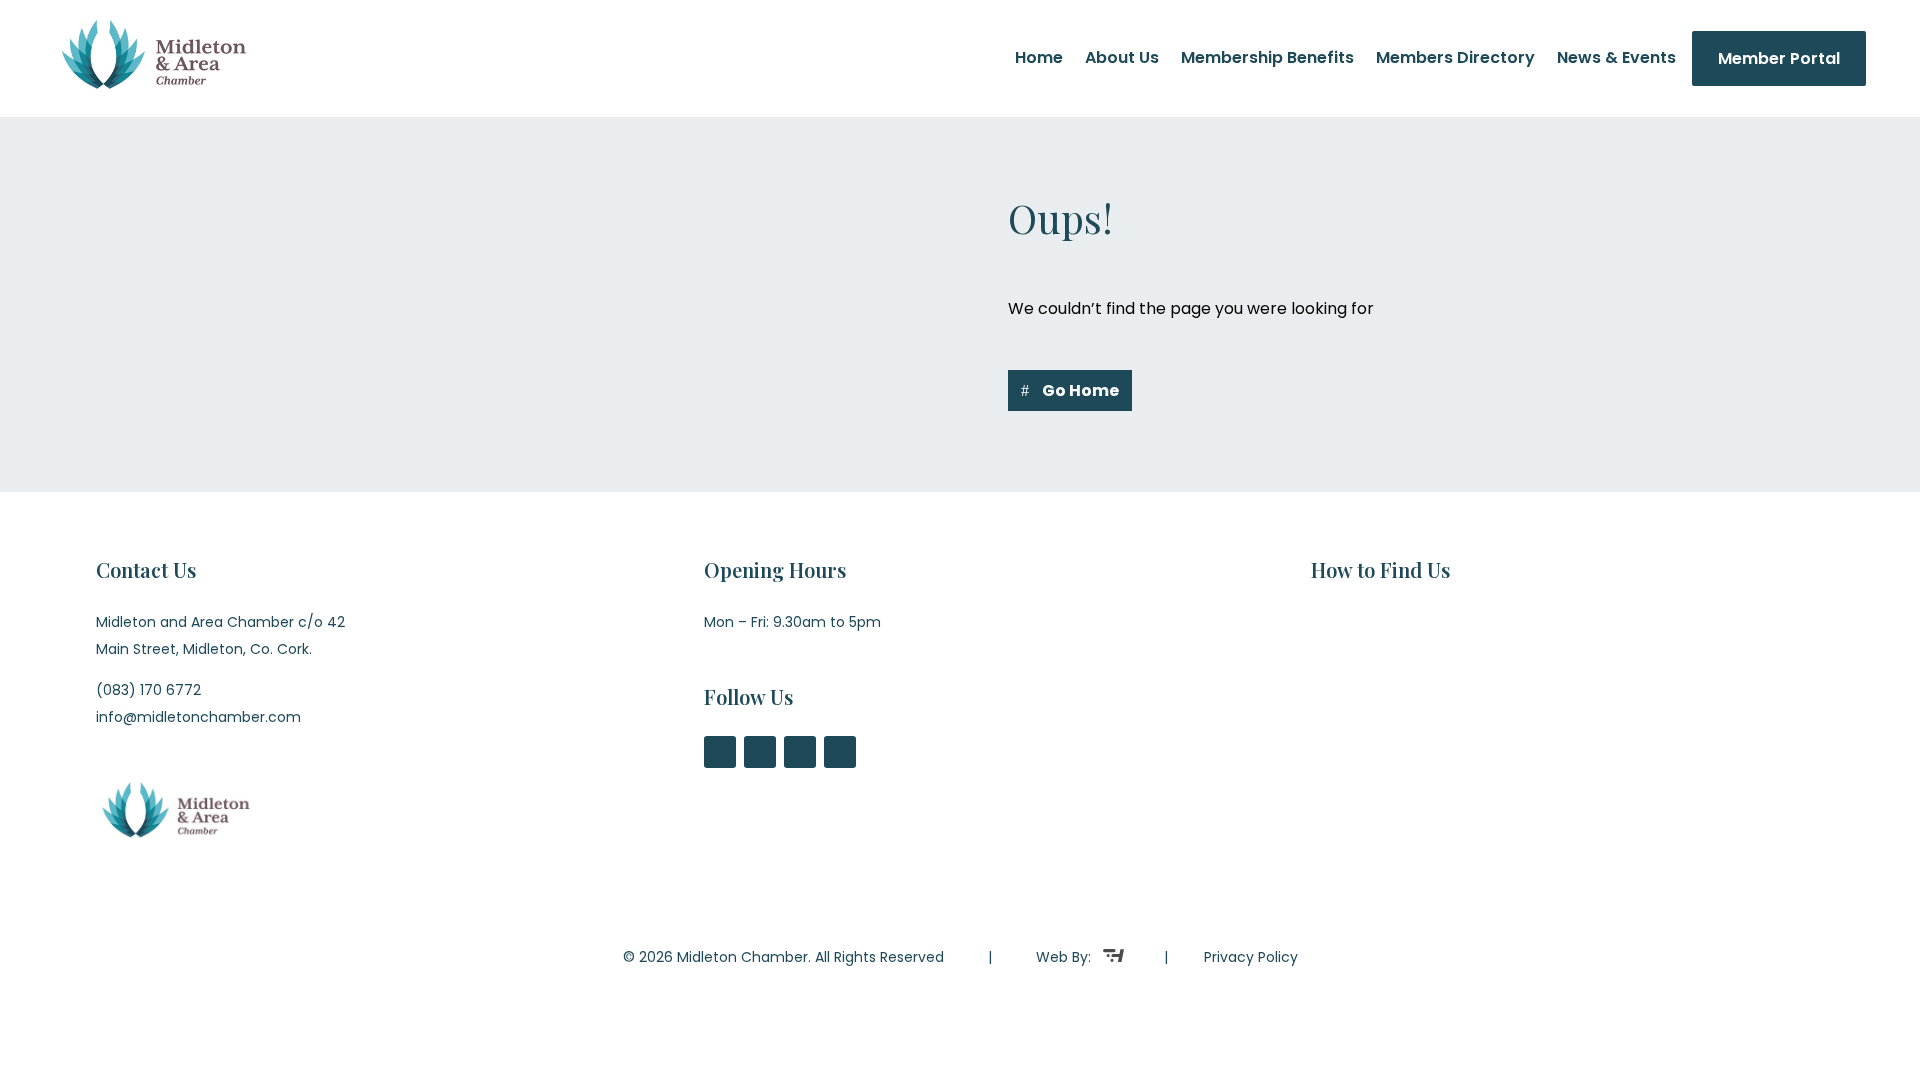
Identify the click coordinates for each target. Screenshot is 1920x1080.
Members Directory (1455, 60)
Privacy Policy (1251, 957)
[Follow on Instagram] (800, 752)
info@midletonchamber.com (198, 717)
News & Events (1616, 60)
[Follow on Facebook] (720, 752)
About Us (1122, 60)
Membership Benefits (1267, 60)
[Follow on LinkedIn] (840, 752)
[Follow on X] (760, 752)
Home (1039, 60)
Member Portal (1779, 58)
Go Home (1080, 390)
